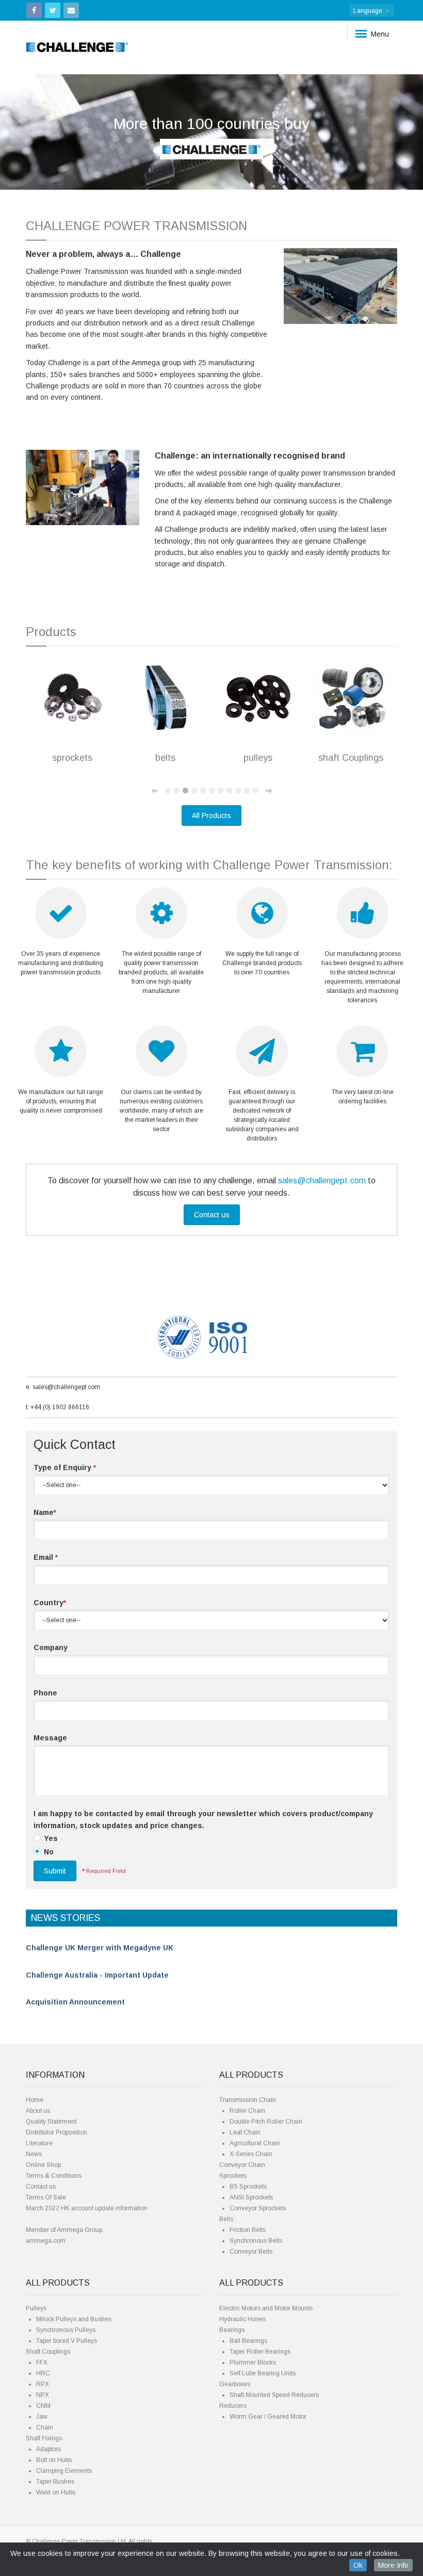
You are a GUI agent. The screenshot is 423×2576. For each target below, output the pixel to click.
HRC (43, 2373)
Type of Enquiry (65, 1468)
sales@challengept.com (322, 1180)
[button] (32, 132)
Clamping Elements (64, 2471)
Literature (39, 2143)
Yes (51, 1838)
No (49, 1852)
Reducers (233, 2406)
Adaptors (48, 2449)
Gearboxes (235, 2384)
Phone (45, 1693)
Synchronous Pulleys (66, 2330)
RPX (43, 2384)
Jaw (42, 2417)
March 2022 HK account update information (87, 2208)
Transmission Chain (248, 2100)
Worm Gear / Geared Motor (268, 2417)
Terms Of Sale (46, 2197)
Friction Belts (248, 2230)
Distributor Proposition (56, 2132)
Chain (45, 2427)
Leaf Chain (245, 2132)
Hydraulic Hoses (242, 2319)
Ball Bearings (248, 2341)
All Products (211, 816)
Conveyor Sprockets (258, 2208)
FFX (42, 2362)
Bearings (232, 2330)
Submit (55, 1871)
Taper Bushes (55, 2482)
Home (35, 2100)
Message (50, 1738)
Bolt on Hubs (54, 2460)
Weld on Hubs (56, 2492)
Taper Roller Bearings (260, 2352)
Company (51, 1648)
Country (50, 1603)
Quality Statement (51, 2122)
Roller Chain (247, 2111)
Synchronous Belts (256, 2241)
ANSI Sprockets (251, 2197)
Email (46, 1557)
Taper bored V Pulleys (67, 2341)
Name (45, 1512)
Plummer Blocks (253, 2362)
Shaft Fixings (44, 2438)
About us (38, 2111)
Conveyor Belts (251, 2252)
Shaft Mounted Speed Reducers (274, 2395)
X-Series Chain (251, 2154)
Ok (358, 2565)
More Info (393, 2565)
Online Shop (43, 2165)
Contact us (212, 1215)
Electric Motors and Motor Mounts (266, 2308)
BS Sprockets (248, 2187)
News (34, 2154)
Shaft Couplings (48, 2352)
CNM (43, 2406)
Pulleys (36, 2308)
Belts (226, 2219)
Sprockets (233, 2176)
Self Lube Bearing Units (263, 2373)
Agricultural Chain (255, 2143)
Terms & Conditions (54, 2176)
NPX (43, 2395)
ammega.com (46, 2241)
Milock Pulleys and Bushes (74, 2319)
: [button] (369, 11)
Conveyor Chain (242, 2165)
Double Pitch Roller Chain (266, 2122)
